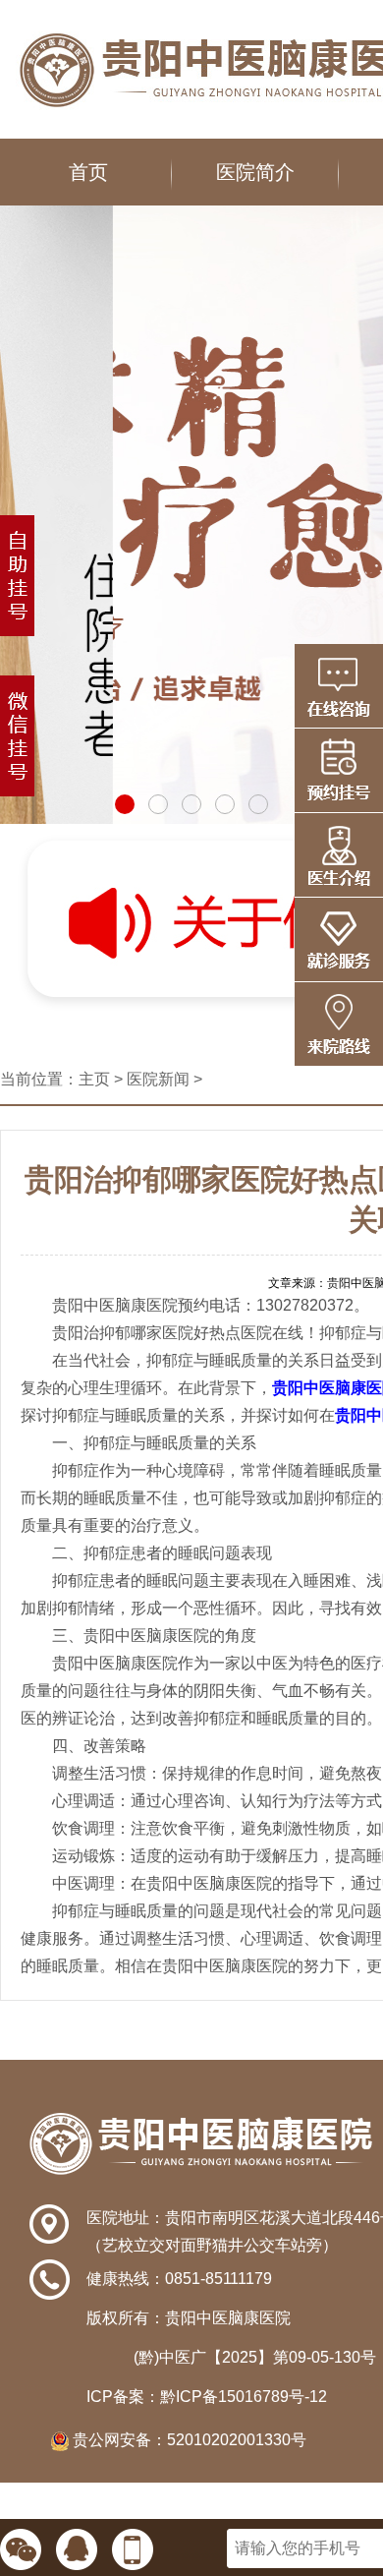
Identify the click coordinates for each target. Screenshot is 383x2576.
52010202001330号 (237, 2440)
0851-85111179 (219, 2279)
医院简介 (255, 172)
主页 (94, 1079)
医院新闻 (158, 1079)
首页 (88, 172)
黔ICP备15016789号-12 (244, 2397)
